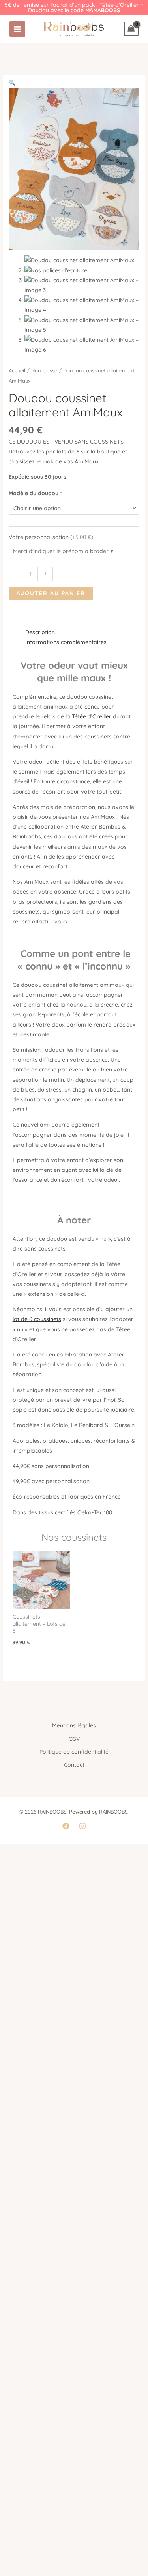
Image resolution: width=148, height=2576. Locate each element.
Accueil (17, 370)
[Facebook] (66, 1826)
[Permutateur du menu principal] (17, 29)
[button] (12, 83)
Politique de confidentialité (74, 1752)
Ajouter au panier (51, 593)
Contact (74, 1765)
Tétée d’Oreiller (92, 716)
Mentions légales (74, 1725)
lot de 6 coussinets (37, 1319)
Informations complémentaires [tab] (66, 642)
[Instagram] (82, 1826)
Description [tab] (40, 632)
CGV (74, 1739)
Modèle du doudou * (35, 493)
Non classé (44, 370)
